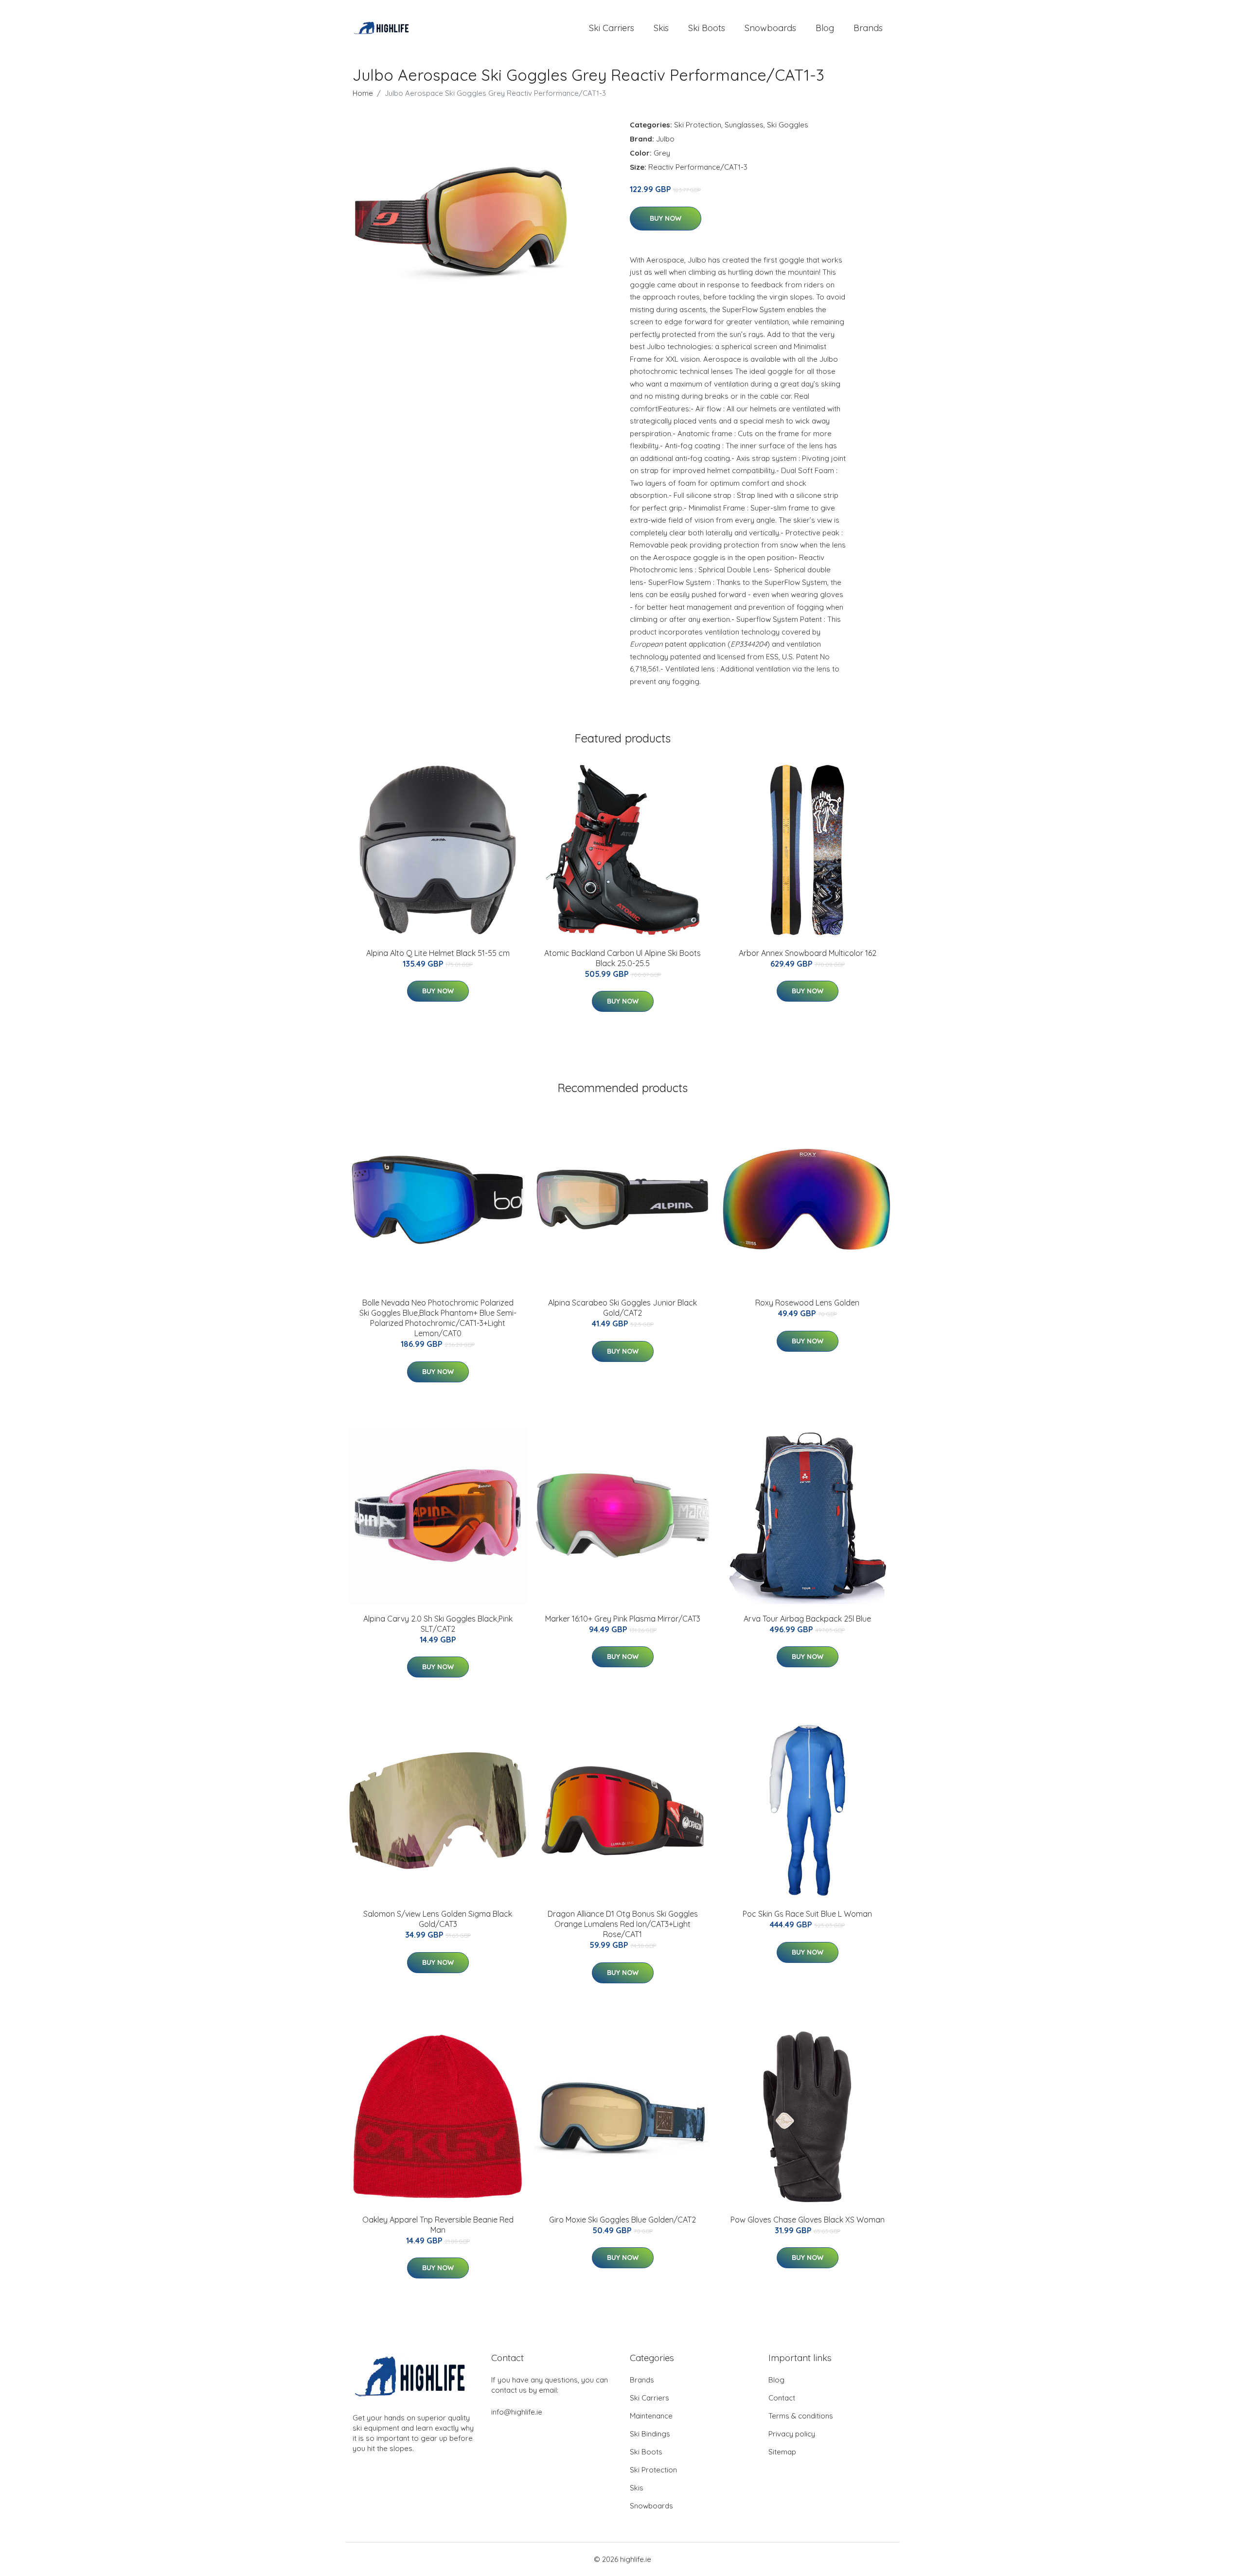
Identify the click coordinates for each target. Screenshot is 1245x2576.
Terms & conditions (801, 2416)
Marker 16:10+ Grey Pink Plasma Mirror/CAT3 (623, 1619)
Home (363, 93)
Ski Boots (707, 28)
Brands (868, 28)
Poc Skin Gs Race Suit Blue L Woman (807, 1914)
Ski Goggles (788, 125)
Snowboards (770, 28)
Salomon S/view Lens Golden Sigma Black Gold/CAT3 (438, 1919)
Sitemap (782, 2452)
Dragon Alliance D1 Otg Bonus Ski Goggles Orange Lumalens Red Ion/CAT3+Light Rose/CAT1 (623, 1924)
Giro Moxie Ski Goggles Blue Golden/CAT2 (622, 2220)
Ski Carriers (612, 28)
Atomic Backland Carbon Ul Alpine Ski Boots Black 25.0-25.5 (622, 958)
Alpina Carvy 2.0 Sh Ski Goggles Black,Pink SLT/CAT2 (438, 1624)
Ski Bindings (650, 2434)
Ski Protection (698, 125)
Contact (782, 2398)
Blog (825, 28)
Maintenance (651, 2416)
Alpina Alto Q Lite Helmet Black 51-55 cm (438, 953)
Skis (661, 28)
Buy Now (666, 218)
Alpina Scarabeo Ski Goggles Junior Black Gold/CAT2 (622, 1308)
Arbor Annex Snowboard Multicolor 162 (808, 953)
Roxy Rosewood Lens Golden (807, 1303)
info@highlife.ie (517, 2412)
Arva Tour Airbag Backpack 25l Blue (807, 1619)
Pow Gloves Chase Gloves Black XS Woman (808, 2220)
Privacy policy (792, 2434)
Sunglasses (744, 125)
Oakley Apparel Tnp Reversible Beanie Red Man (438, 2225)
